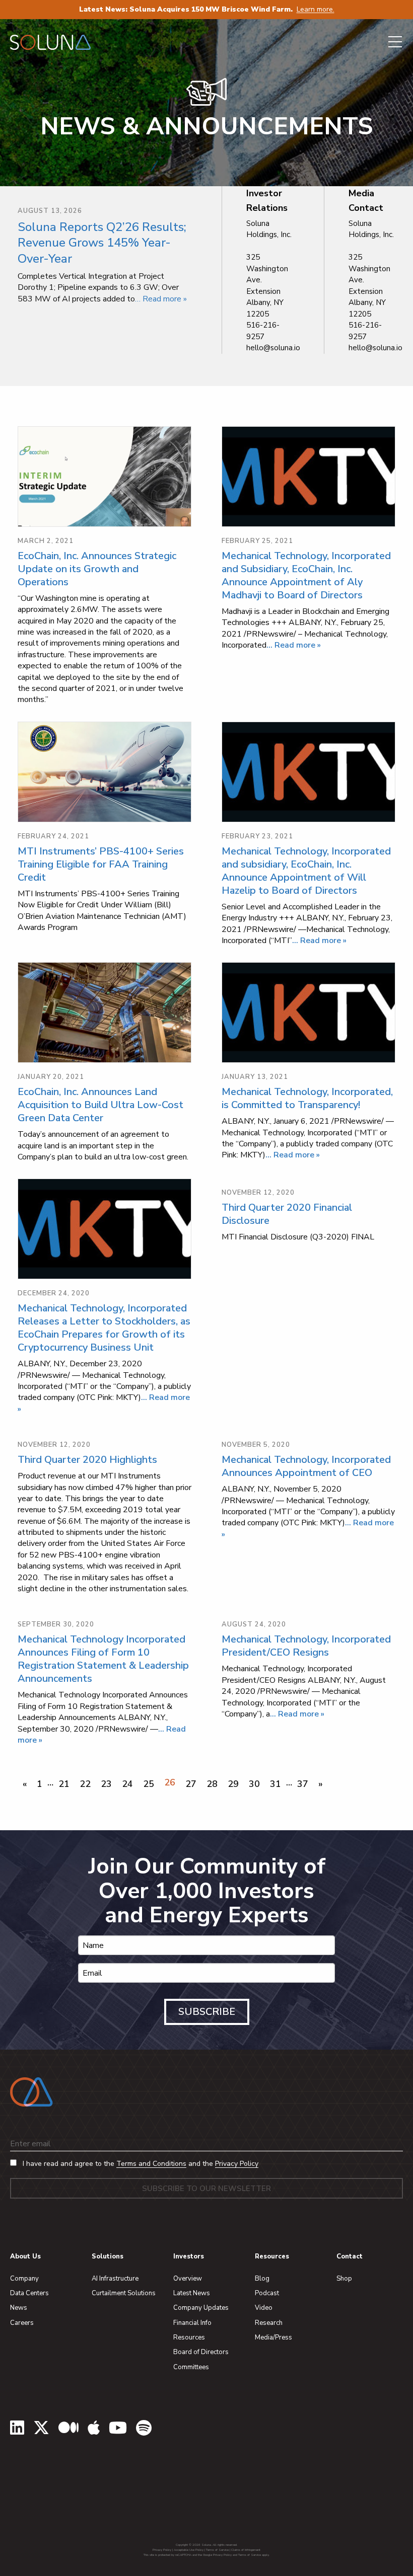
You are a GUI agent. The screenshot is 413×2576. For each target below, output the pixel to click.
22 (85, 1784)
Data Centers (29, 2293)
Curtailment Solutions (124, 2293)
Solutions (108, 2256)
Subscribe (207, 2012)
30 (254, 1784)
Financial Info (192, 2323)
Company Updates (201, 2308)
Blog (262, 2279)
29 (233, 1784)
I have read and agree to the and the (140, 2164)
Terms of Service (217, 2550)
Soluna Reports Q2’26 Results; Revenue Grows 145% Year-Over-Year (102, 243)
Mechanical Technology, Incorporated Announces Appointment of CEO (306, 1466)
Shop (344, 2279)
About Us (25, 2256)
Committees (191, 2367)
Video (264, 2308)
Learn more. (316, 9)
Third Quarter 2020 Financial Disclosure (287, 1214)
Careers (22, 2323)
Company (24, 2279)
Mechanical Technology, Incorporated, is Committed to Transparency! (307, 1098)
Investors (189, 2256)
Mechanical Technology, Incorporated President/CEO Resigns (306, 1646)
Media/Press (273, 2337)
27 (191, 1784)
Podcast (267, 2293)
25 (149, 1784)
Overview (188, 2279)
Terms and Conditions (151, 2164)
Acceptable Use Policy (189, 2550)
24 (127, 1784)
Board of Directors (201, 2352)
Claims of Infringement (246, 2550)
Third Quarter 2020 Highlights (87, 1460)
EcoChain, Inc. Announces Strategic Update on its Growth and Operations (97, 569)
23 (106, 1784)
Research (269, 2323)
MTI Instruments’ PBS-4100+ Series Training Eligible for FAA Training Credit (101, 864)
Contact (350, 2256)
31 (276, 1784)
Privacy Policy (237, 2164)
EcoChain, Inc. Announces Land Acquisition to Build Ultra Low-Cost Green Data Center (100, 1105)
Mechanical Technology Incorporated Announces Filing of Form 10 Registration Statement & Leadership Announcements (103, 1659)
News (19, 2308)
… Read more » (161, 299)
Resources (189, 2337)
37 (303, 1784)
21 (64, 1784)
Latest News (192, 2293)
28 (212, 1784)
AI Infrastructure (115, 2279)
